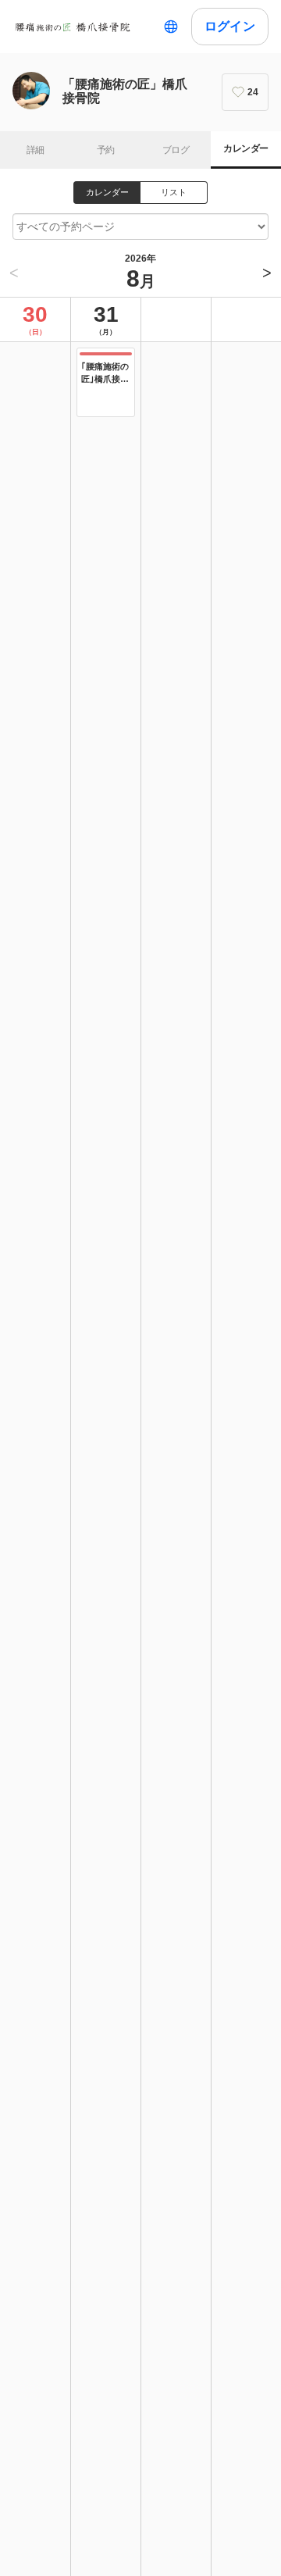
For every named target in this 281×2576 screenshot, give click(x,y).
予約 (106, 150)
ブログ (176, 150)
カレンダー (245, 148)
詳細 (36, 150)
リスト (174, 192)
